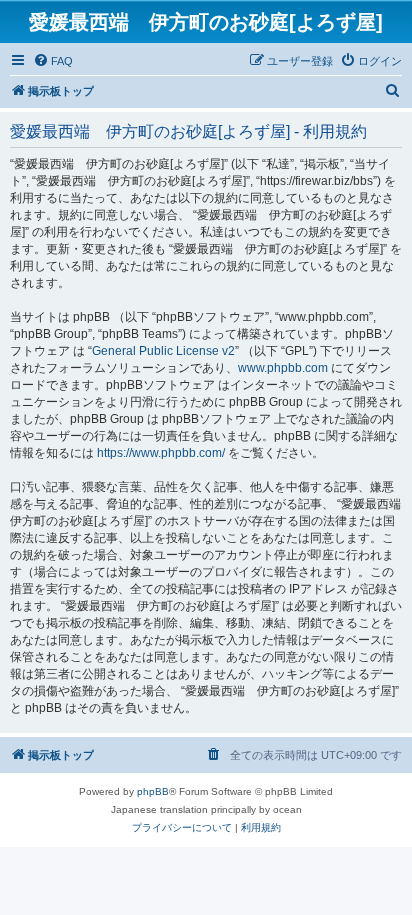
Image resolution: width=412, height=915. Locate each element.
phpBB (153, 791)
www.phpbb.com (283, 368)
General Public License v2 (163, 351)
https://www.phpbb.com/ (161, 453)
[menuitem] (53, 61)
